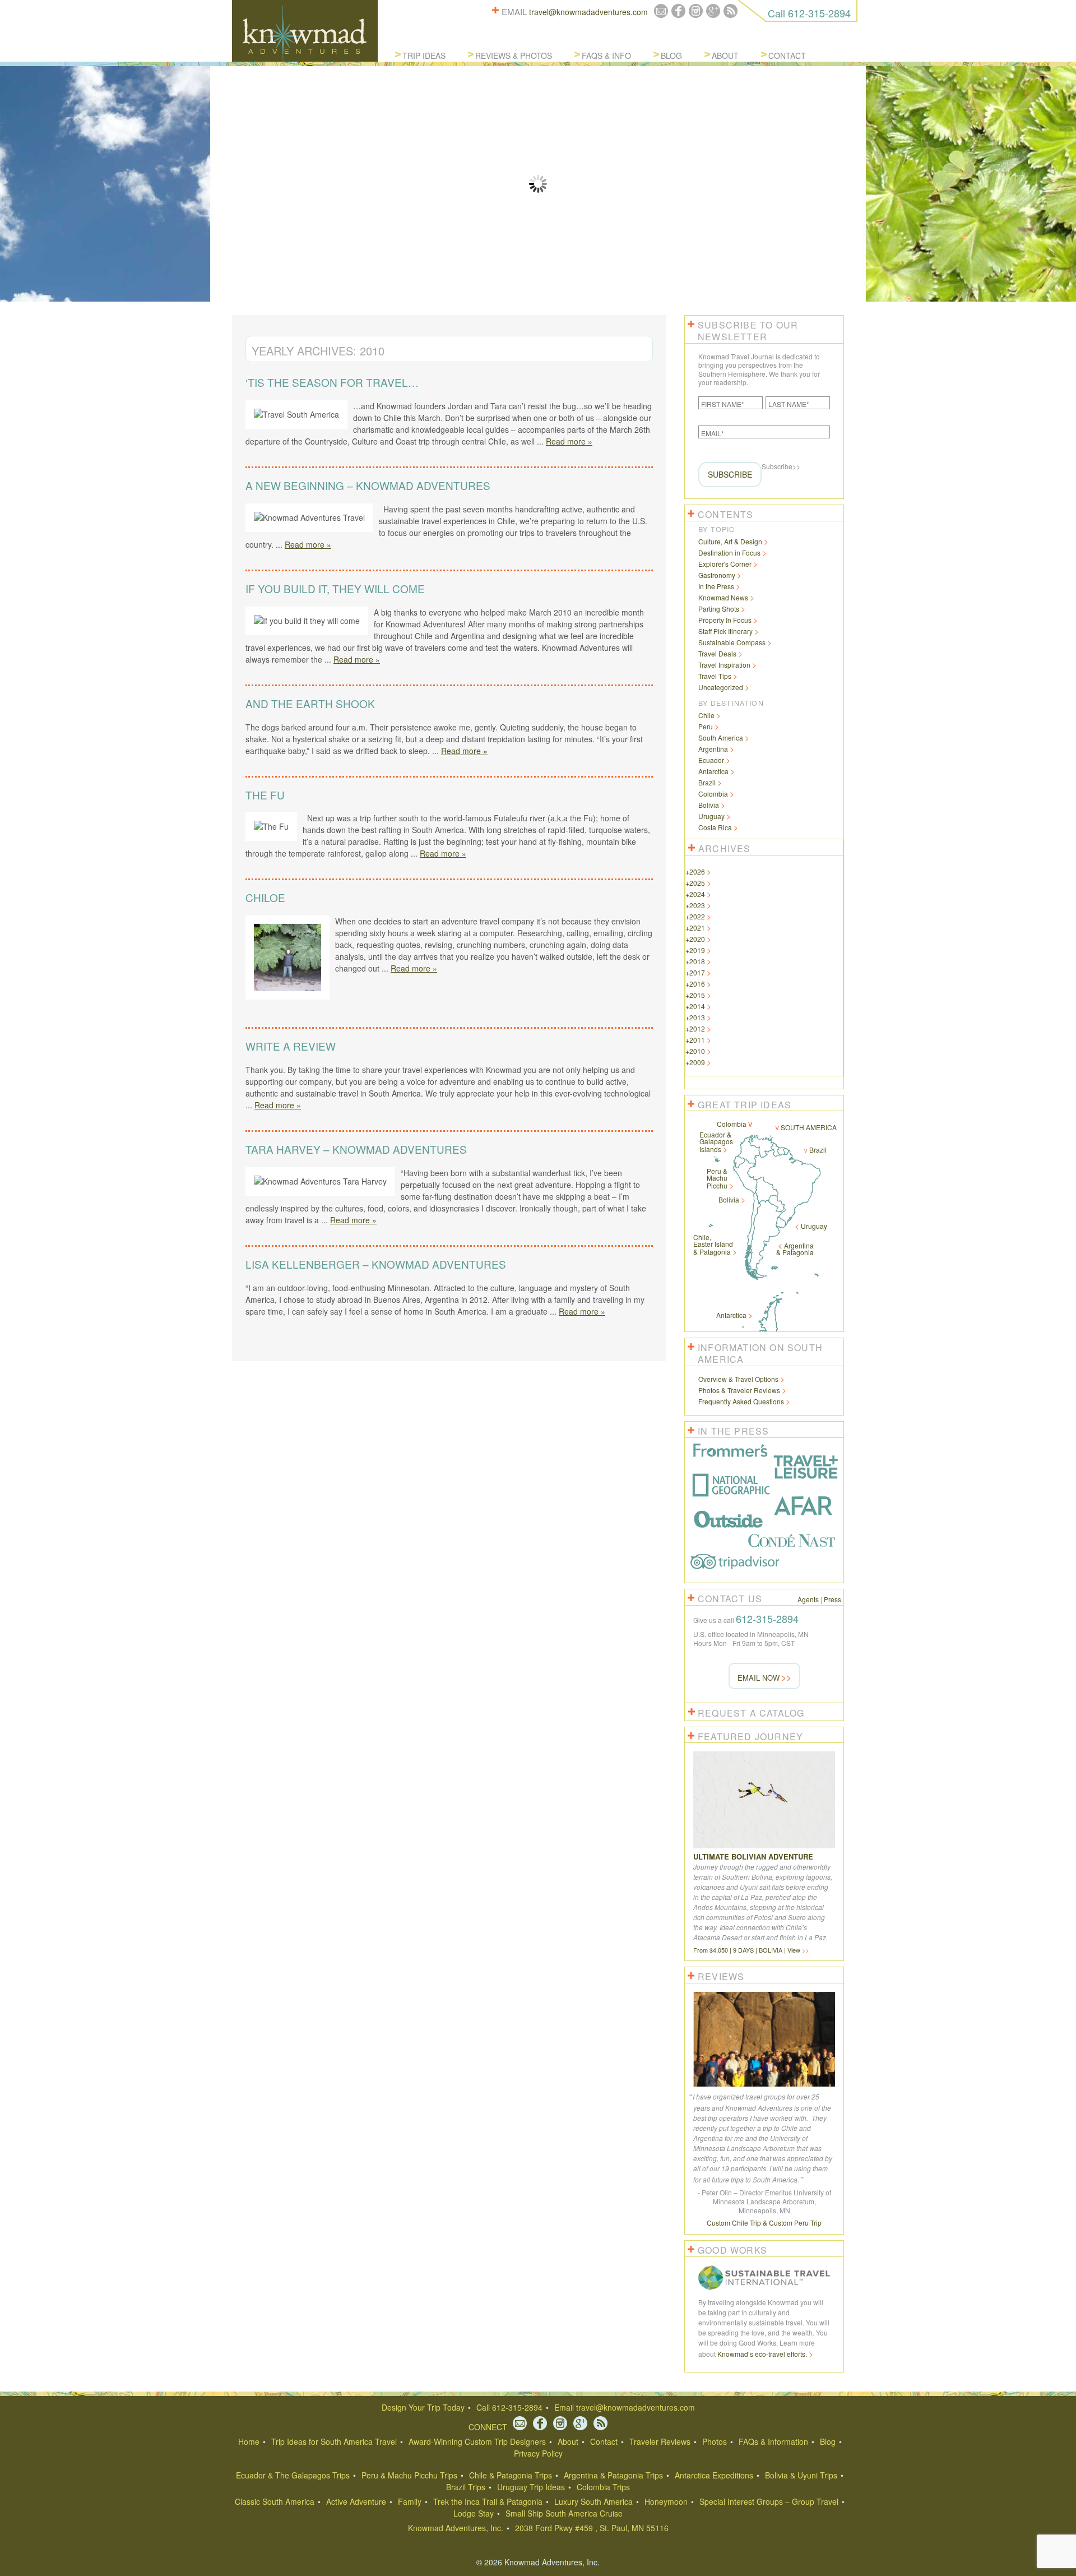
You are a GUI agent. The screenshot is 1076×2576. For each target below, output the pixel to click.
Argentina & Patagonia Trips (613, 2475)
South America (721, 737)
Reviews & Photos (514, 56)
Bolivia (709, 805)
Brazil (707, 782)
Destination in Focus (729, 552)
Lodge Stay (474, 2513)
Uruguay (711, 816)
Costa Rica (715, 827)
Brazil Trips (466, 2487)
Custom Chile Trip (734, 2223)
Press (832, 1599)
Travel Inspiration (724, 665)
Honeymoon (666, 2501)
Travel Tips (715, 676)
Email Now (759, 1678)
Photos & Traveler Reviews (739, 1390)
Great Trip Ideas (745, 1105)
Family (410, 2501)
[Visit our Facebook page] (678, 11)
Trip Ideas (424, 56)
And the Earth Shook (310, 703)
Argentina (713, 749)
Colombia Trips (603, 2487)
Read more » (569, 441)
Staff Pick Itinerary (725, 631)
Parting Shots (719, 609)
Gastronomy (717, 575)
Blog (671, 56)
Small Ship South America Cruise (564, 2513)
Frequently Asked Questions (741, 1401)
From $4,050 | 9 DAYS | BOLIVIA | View (748, 1950)
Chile (706, 715)
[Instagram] (696, 11)
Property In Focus (725, 620)
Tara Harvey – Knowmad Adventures (356, 1149)
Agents (808, 1599)
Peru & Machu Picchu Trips (409, 2475)
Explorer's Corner (725, 564)
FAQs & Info (606, 56)
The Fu (265, 795)
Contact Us (730, 1599)
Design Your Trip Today (423, 2407)
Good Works (732, 2250)
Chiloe (265, 897)
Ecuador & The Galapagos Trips (293, 2475)
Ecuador (711, 760)
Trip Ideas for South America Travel (334, 2441)
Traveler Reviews (660, 2441)
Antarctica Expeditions (714, 2475)
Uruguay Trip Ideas (531, 2487)
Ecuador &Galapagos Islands (716, 1142)
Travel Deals (717, 653)
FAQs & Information (773, 2441)
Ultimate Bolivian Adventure (753, 1856)
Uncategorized (721, 687)
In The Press (733, 1431)
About (725, 56)
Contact (787, 56)
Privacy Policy (538, 2453)
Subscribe (730, 474)
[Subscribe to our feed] (731, 11)
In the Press (716, 586)
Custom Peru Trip (795, 2223)
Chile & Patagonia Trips (511, 2475)
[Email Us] (661, 11)
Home (249, 2441)
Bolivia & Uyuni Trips (801, 2475)
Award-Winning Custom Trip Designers (477, 2441)
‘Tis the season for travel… (332, 382)
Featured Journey (750, 1736)
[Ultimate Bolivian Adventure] (764, 1848)
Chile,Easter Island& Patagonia (713, 1244)
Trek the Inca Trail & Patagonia (488, 2501)
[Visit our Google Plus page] (713, 11)
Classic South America (275, 2501)
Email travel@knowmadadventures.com (625, 2407)
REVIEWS (721, 1976)
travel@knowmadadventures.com (588, 12)
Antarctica (713, 771)
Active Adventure (356, 2501)
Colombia (713, 794)
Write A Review (291, 1046)
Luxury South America (593, 2501)
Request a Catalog (751, 1713)
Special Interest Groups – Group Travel (769, 2501)
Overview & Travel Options (738, 1379)
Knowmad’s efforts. (762, 2354)
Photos (715, 2441)
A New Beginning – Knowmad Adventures (368, 485)
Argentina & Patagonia (795, 1249)
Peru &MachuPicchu (717, 1178)
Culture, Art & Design (730, 541)
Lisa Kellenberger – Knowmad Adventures (376, 1264)
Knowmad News (723, 597)
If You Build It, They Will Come (335, 588)
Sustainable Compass (732, 642)
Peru (706, 726)
